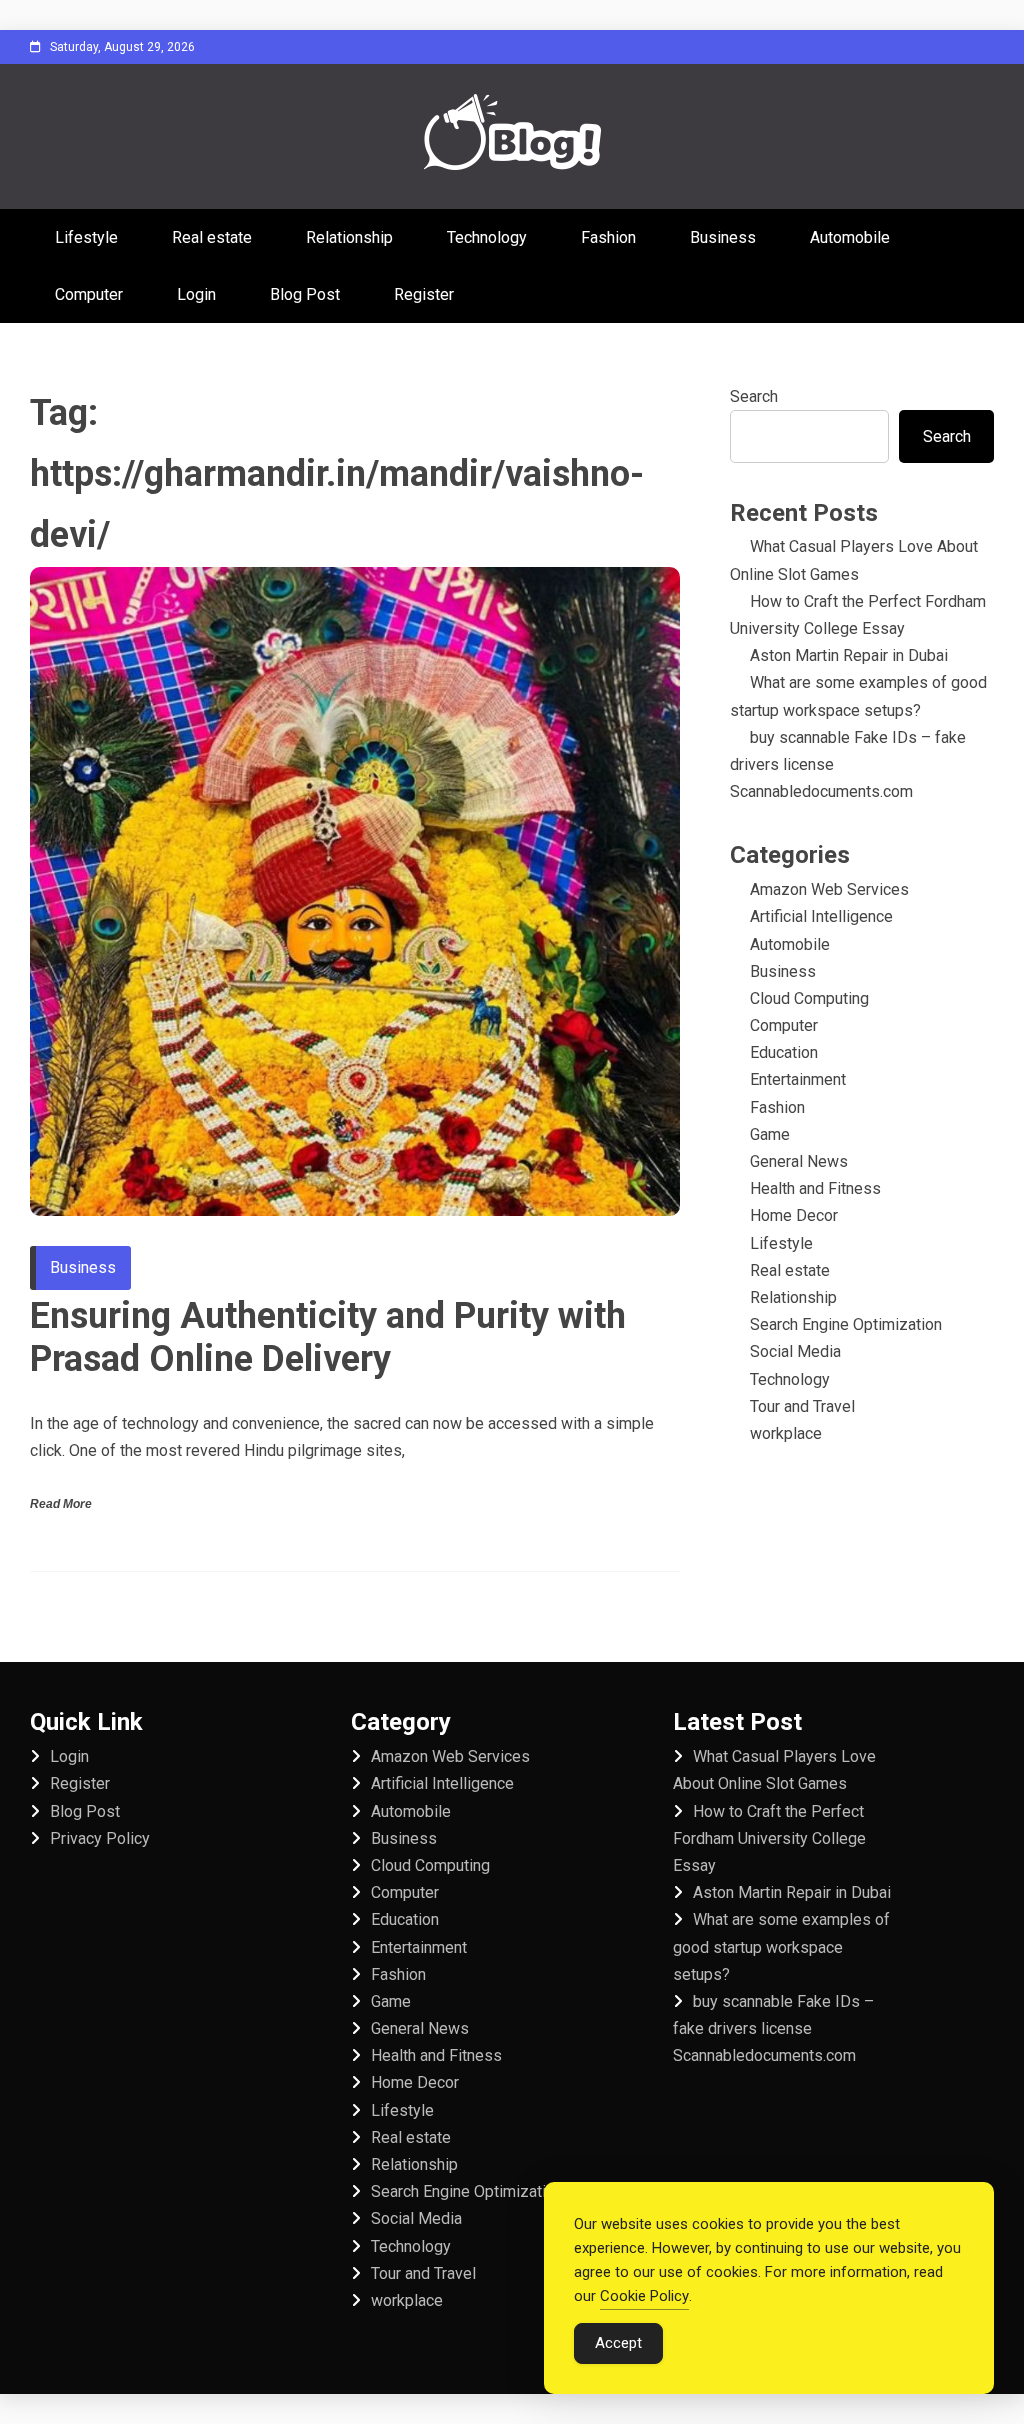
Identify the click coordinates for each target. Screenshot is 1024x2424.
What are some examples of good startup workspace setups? (781, 1946)
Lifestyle (86, 237)
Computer (89, 294)
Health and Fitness (815, 1188)
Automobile (850, 237)
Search (754, 396)
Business (723, 237)
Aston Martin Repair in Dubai (849, 655)
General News (799, 1161)
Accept (618, 2343)
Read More (61, 1504)
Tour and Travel (802, 1406)
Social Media (795, 1351)
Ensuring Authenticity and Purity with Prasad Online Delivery (328, 1337)
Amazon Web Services (829, 889)
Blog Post (305, 294)
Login (196, 294)
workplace (786, 1433)
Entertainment (798, 1079)
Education (784, 1052)
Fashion (608, 237)
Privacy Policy (100, 1838)
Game (770, 1134)
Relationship (349, 237)
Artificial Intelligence (821, 916)
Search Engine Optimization (846, 1324)
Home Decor (794, 1215)
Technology (487, 237)
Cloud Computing (809, 998)
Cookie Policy (644, 2296)
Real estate (212, 237)
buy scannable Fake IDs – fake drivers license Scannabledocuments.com (773, 2028)
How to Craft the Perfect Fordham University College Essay (769, 1838)
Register (424, 294)
